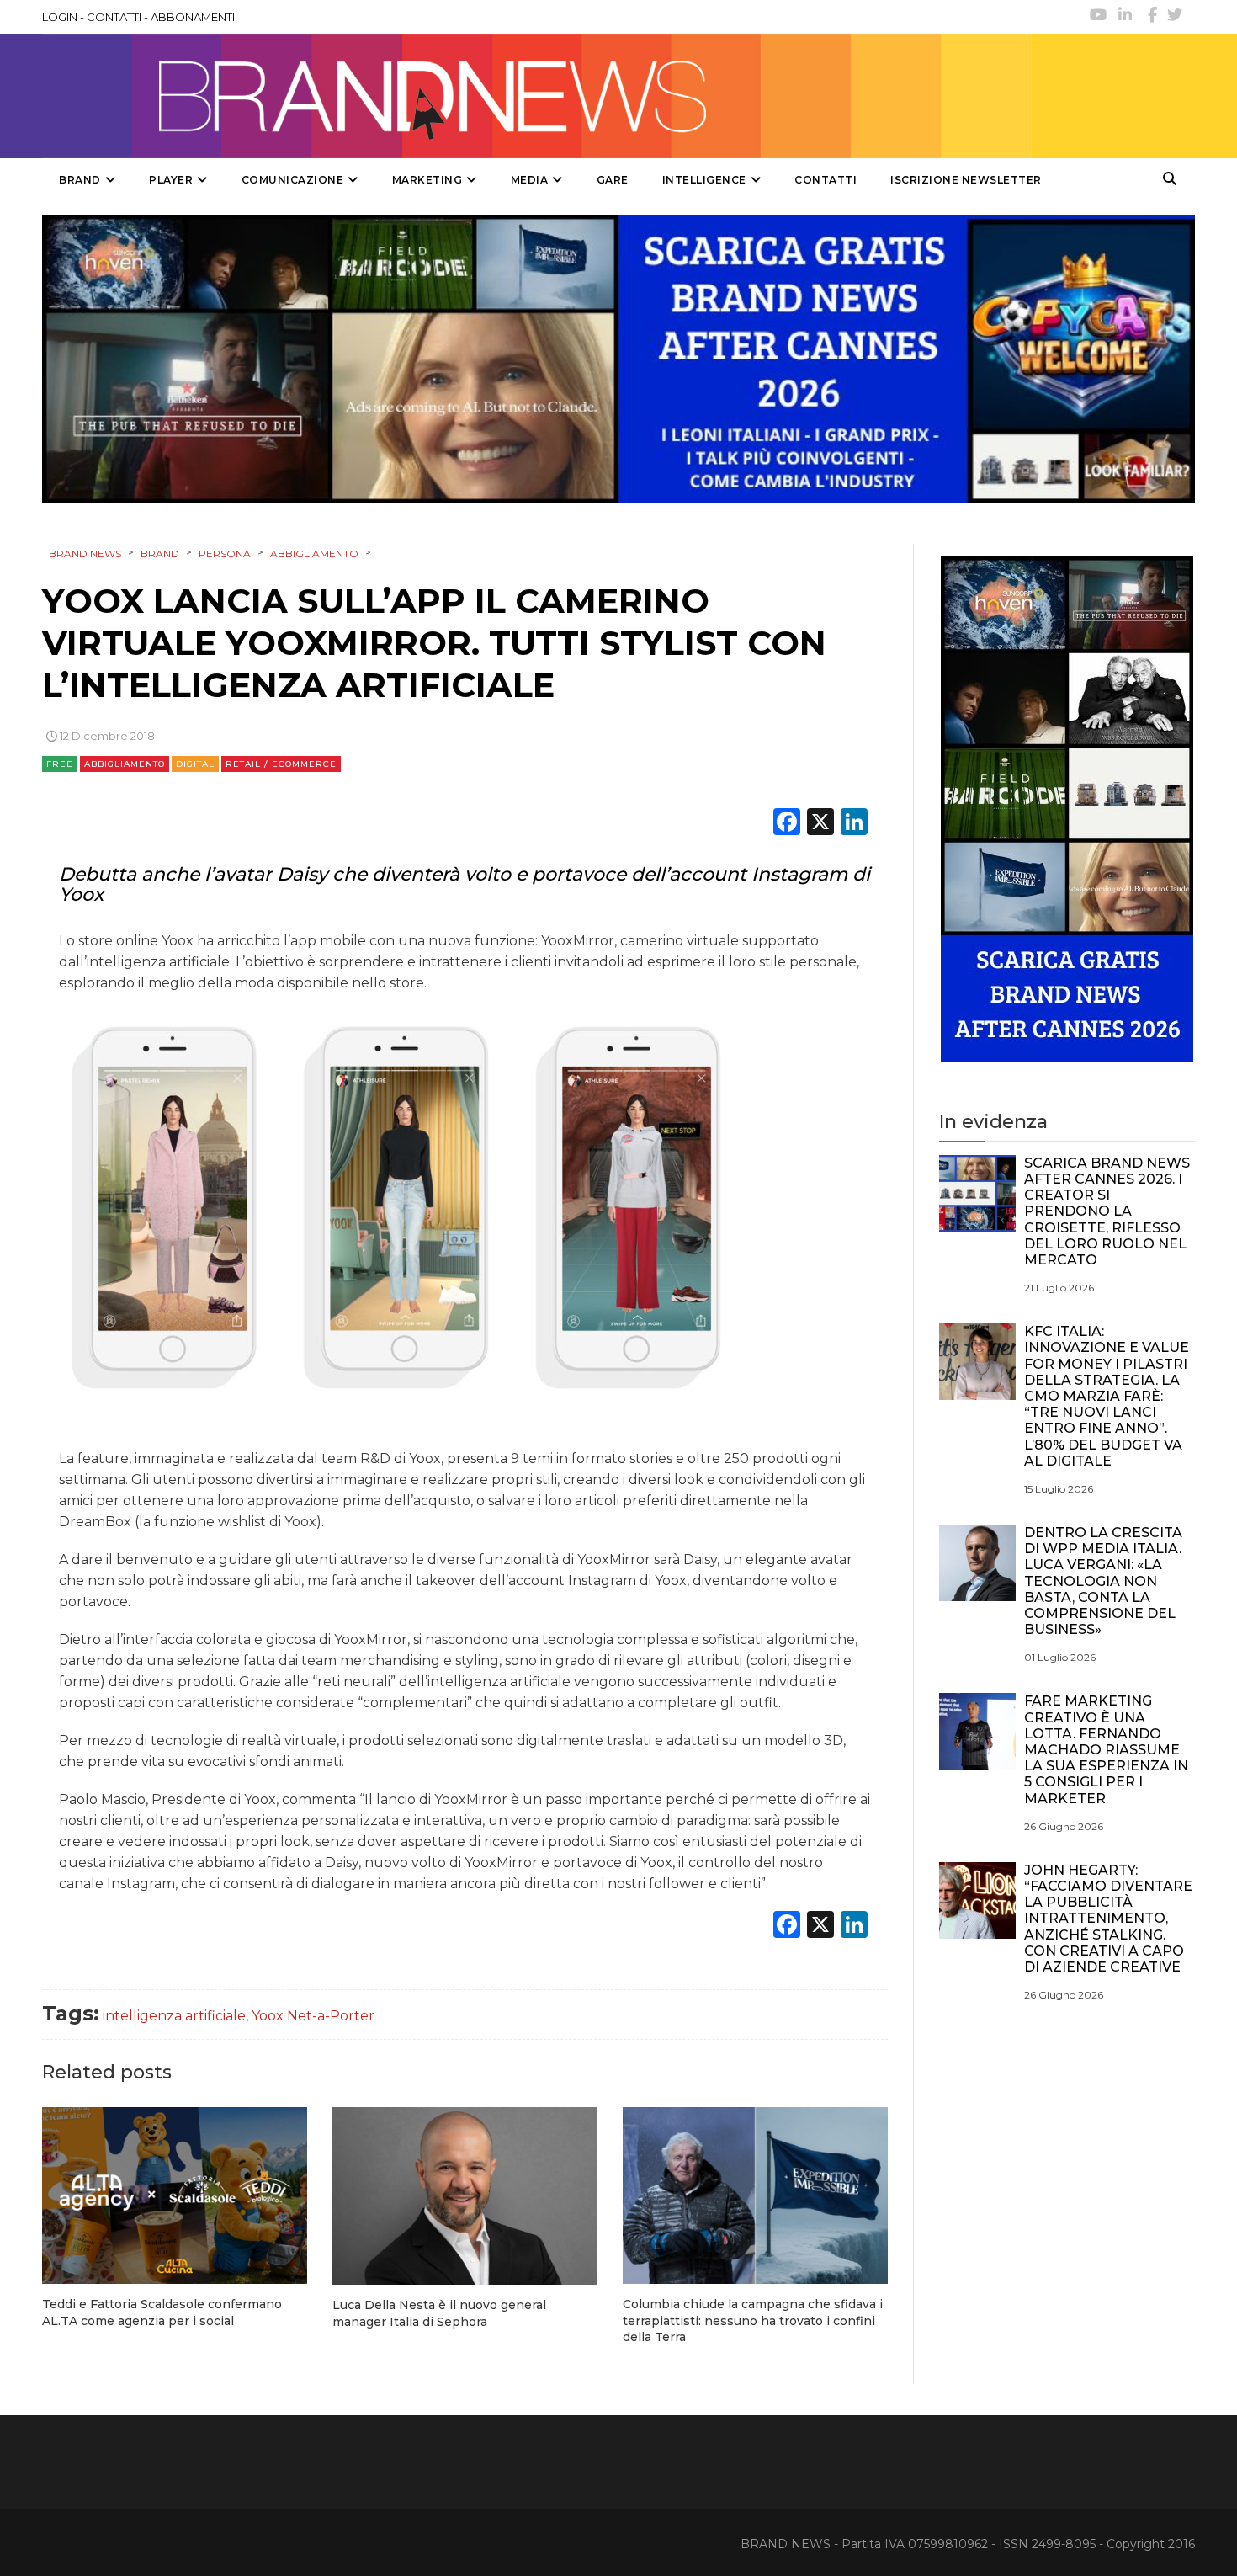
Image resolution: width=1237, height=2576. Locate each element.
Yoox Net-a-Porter (313, 2016)
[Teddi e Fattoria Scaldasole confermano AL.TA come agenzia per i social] (175, 2195)
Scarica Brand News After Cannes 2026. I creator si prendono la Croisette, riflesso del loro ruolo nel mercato (1107, 1211)
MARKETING (427, 180)
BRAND (80, 180)
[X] (820, 824)
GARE (613, 180)
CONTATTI (114, 17)
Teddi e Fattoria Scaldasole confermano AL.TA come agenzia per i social (162, 2313)
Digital (195, 764)
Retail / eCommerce (281, 764)
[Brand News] (537, 96)
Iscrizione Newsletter (966, 180)
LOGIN (60, 17)
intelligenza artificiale (174, 2016)
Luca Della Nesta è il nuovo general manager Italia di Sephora (439, 2313)
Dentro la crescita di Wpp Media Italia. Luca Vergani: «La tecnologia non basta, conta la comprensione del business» (1103, 1581)
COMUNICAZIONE (293, 180)
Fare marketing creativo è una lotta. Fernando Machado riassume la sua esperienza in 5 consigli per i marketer (1106, 1749)
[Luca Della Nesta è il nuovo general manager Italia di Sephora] (465, 2196)
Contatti (826, 180)
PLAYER (171, 180)
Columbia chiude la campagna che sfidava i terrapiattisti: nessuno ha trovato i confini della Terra (753, 2321)
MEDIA (530, 180)
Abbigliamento (125, 764)
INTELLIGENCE (704, 180)
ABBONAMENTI (193, 17)
